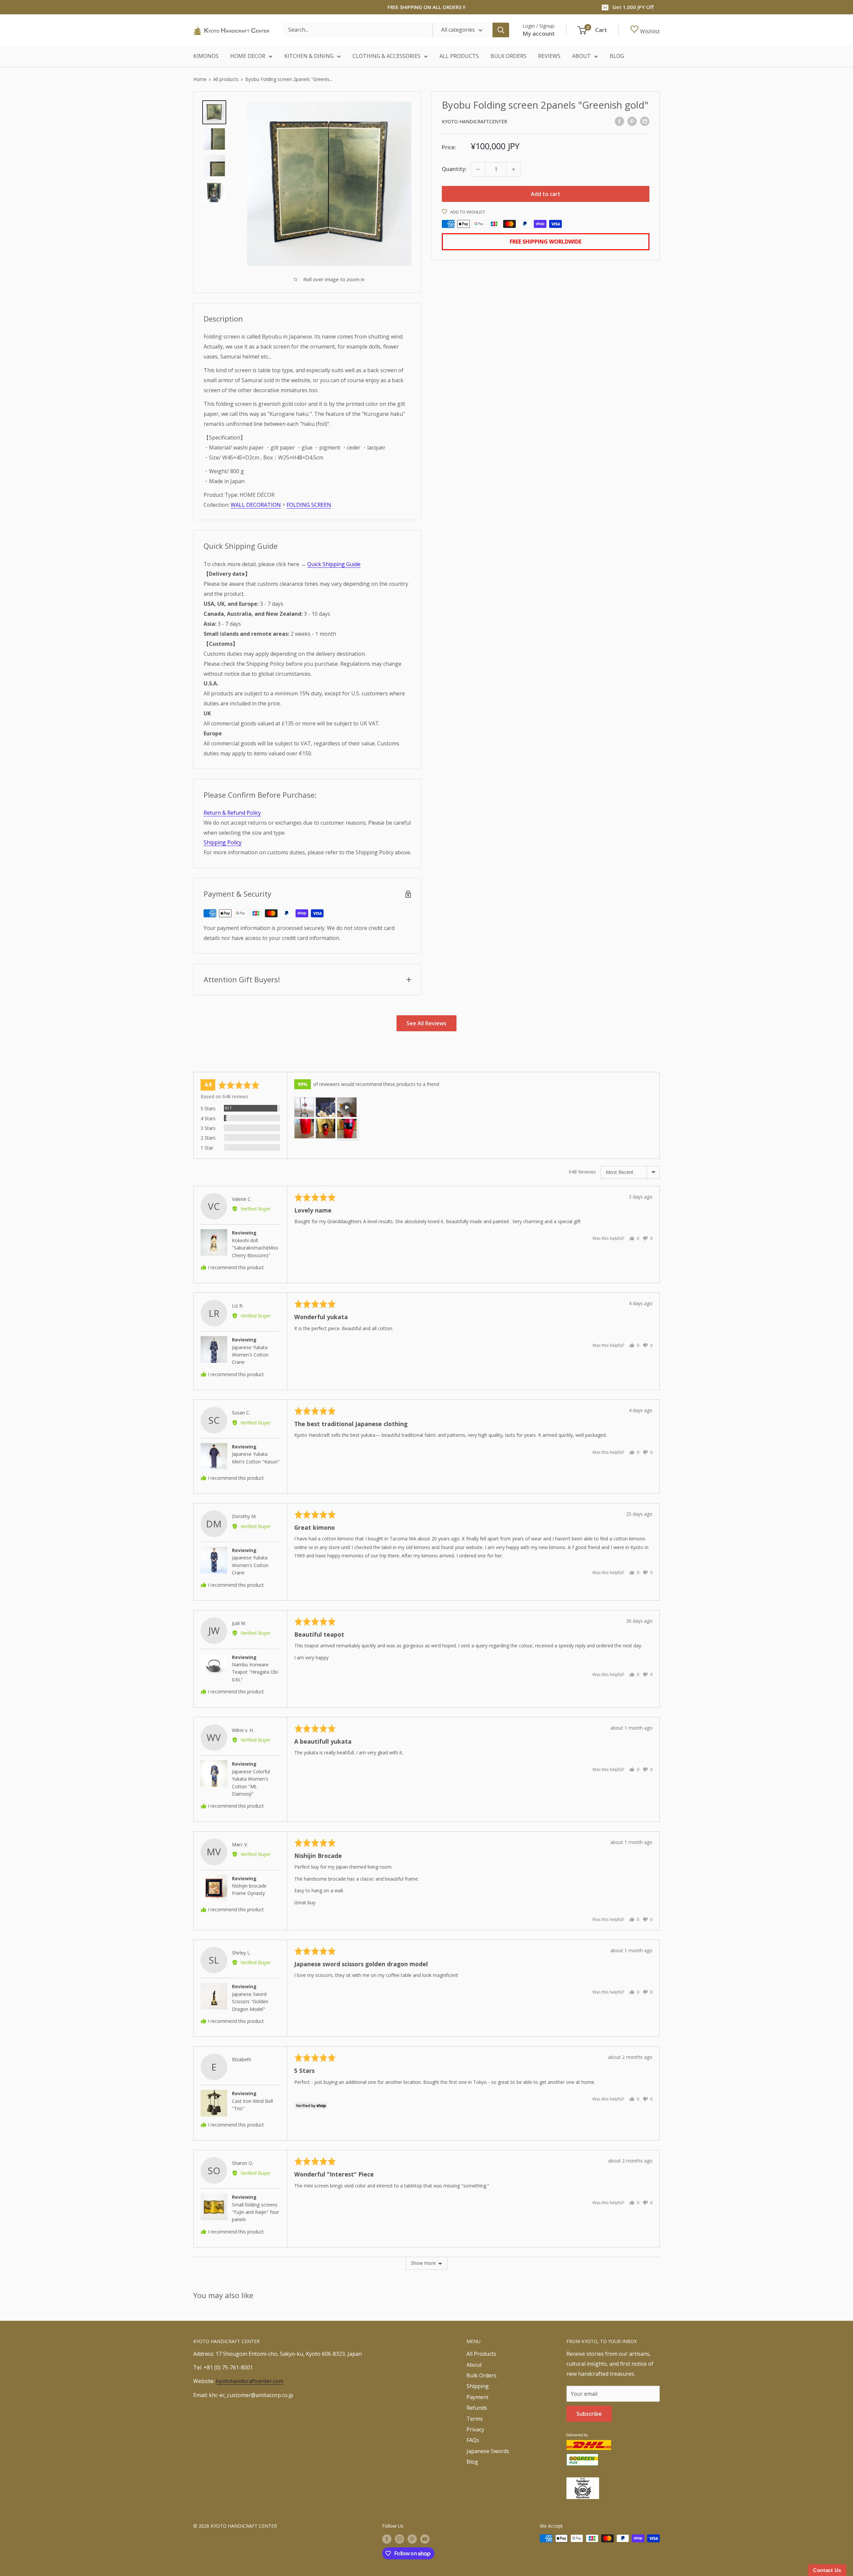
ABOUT (581, 56)
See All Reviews (426, 1023)
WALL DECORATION (256, 505)
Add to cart (546, 194)
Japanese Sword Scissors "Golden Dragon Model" (250, 2002)
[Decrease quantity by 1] (478, 169)
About (474, 2365)
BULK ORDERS (508, 56)
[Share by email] (645, 121)
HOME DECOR (248, 56)
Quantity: (454, 169)
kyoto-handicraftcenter (474, 121)
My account (539, 33)
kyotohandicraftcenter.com (250, 2381)
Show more (423, 2263)
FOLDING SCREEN (309, 505)
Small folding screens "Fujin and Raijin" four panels (255, 2212)
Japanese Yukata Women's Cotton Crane (250, 1355)
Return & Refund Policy (232, 813)
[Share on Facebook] (619, 121)
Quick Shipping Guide (334, 564)
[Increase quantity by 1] (513, 169)
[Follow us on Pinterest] (412, 2539)
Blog (472, 2462)
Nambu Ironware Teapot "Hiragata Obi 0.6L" (255, 1672)
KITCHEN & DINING (309, 56)
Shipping (478, 2386)
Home (200, 79)
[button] (304, 1107)
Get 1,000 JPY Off (633, 7)
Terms (475, 2419)
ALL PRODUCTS (459, 56)
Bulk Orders (481, 2375)
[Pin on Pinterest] (632, 121)
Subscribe (589, 2414)
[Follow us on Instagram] (400, 2539)
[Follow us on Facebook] (387, 2539)
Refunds (477, 2408)
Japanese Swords (488, 2451)
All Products (481, 2354)
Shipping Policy (223, 842)
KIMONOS (206, 56)
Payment (477, 2397)
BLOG (617, 56)
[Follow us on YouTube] (425, 2539)
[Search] (501, 30)
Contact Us (827, 2570)
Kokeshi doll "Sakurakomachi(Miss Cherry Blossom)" (255, 1248)
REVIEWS (549, 56)
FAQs (473, 2440)
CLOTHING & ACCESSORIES (387, 56)
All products (226, 79)
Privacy (475, 2429)
